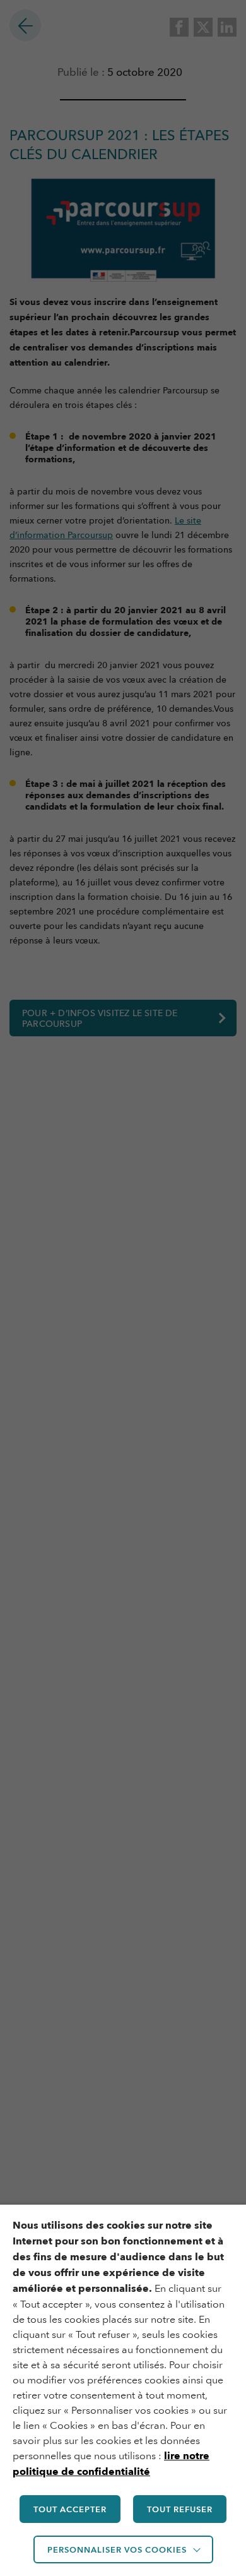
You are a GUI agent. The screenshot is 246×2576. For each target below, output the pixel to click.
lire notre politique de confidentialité (111, 2464)
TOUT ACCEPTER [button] (70, 2509)
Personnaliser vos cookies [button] (117, 2549)
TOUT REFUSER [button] (180, 2509)
